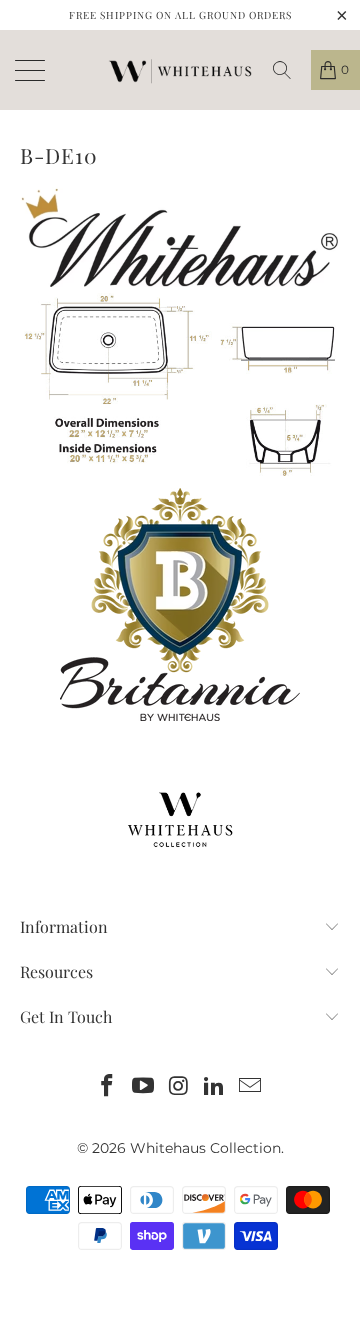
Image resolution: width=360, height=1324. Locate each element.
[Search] (289, 70)
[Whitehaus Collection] (180, 70)
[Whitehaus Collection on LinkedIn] (215, 1087)
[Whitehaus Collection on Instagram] (179, 1087)
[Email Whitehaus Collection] (251, 1087)
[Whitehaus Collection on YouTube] (143, 1087)
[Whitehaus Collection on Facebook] (108, 1087)
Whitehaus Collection (205, 1148)
